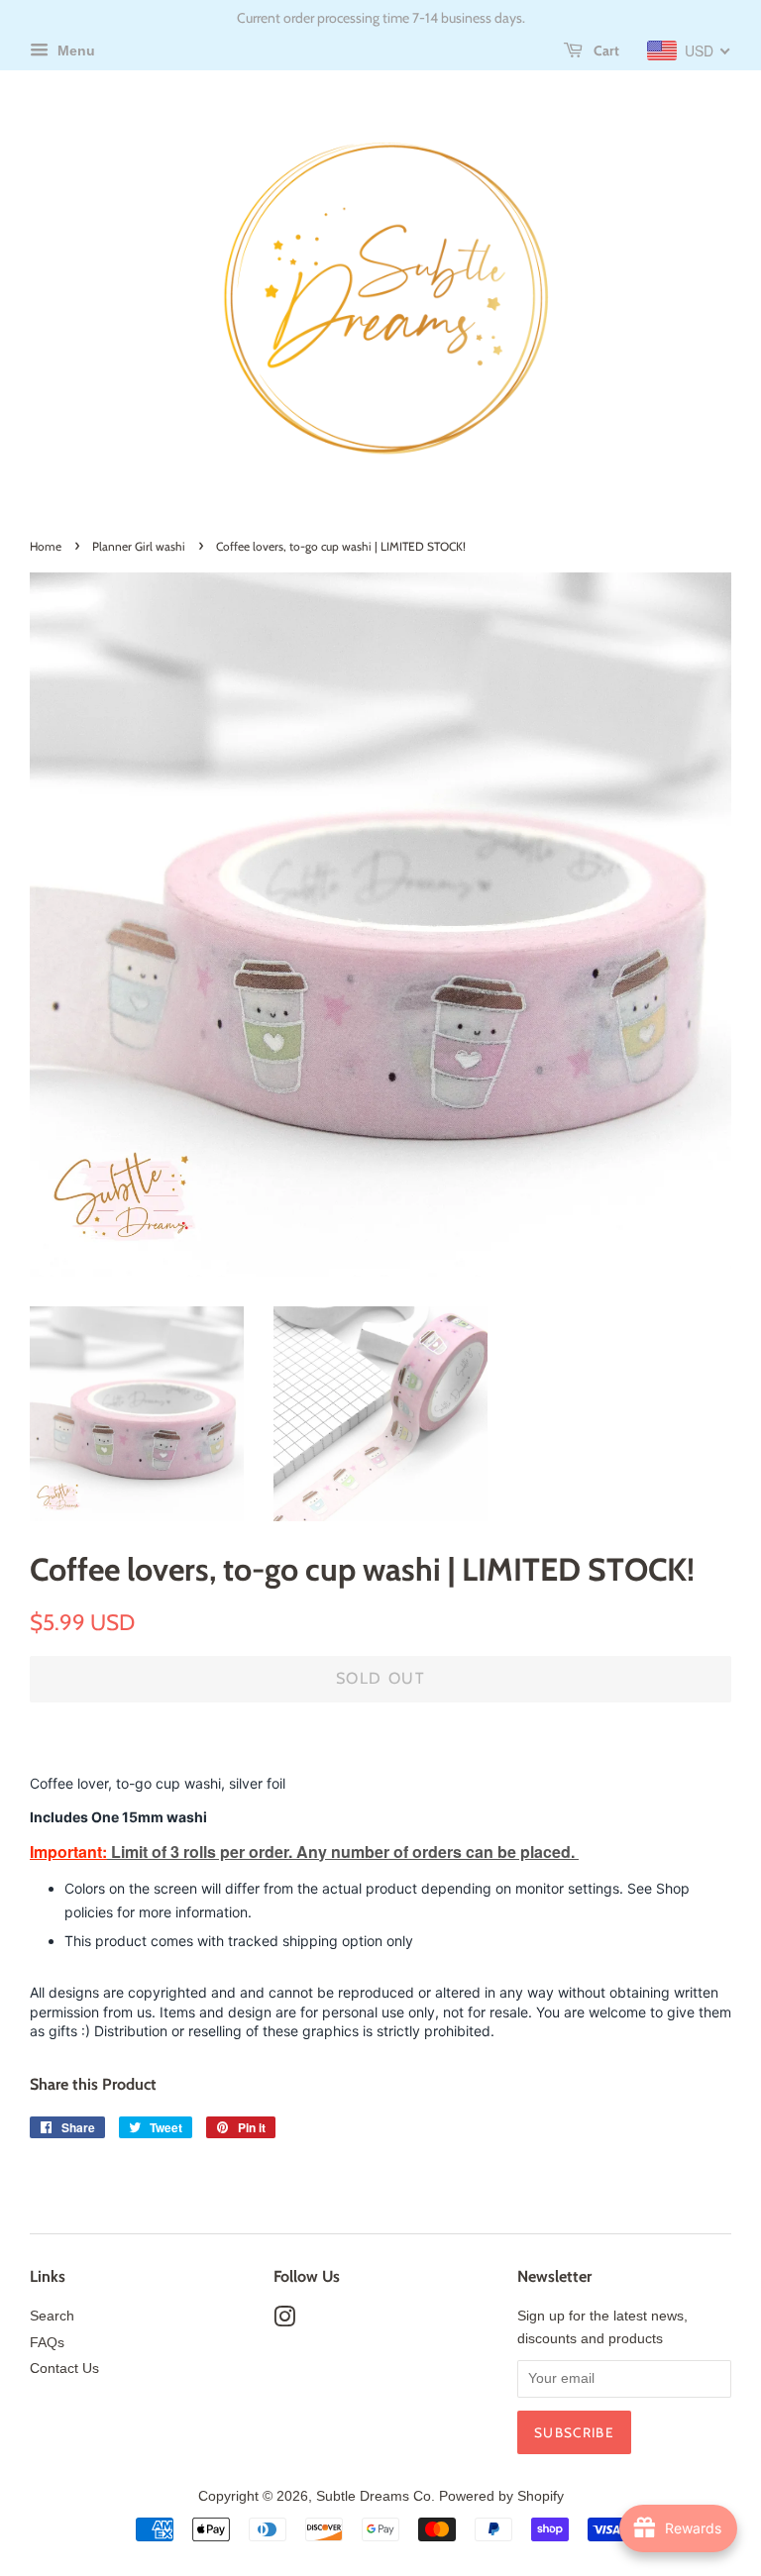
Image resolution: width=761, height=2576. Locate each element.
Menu (74, 51)
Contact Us (64, 2369)
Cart (605, 51)
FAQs (47, 2343)
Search (52, 2316)
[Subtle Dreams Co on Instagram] (284, 2321)
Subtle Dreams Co (374, 2496)
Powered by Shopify (501, 2496)
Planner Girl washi (139, 546)
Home (46, 546)
